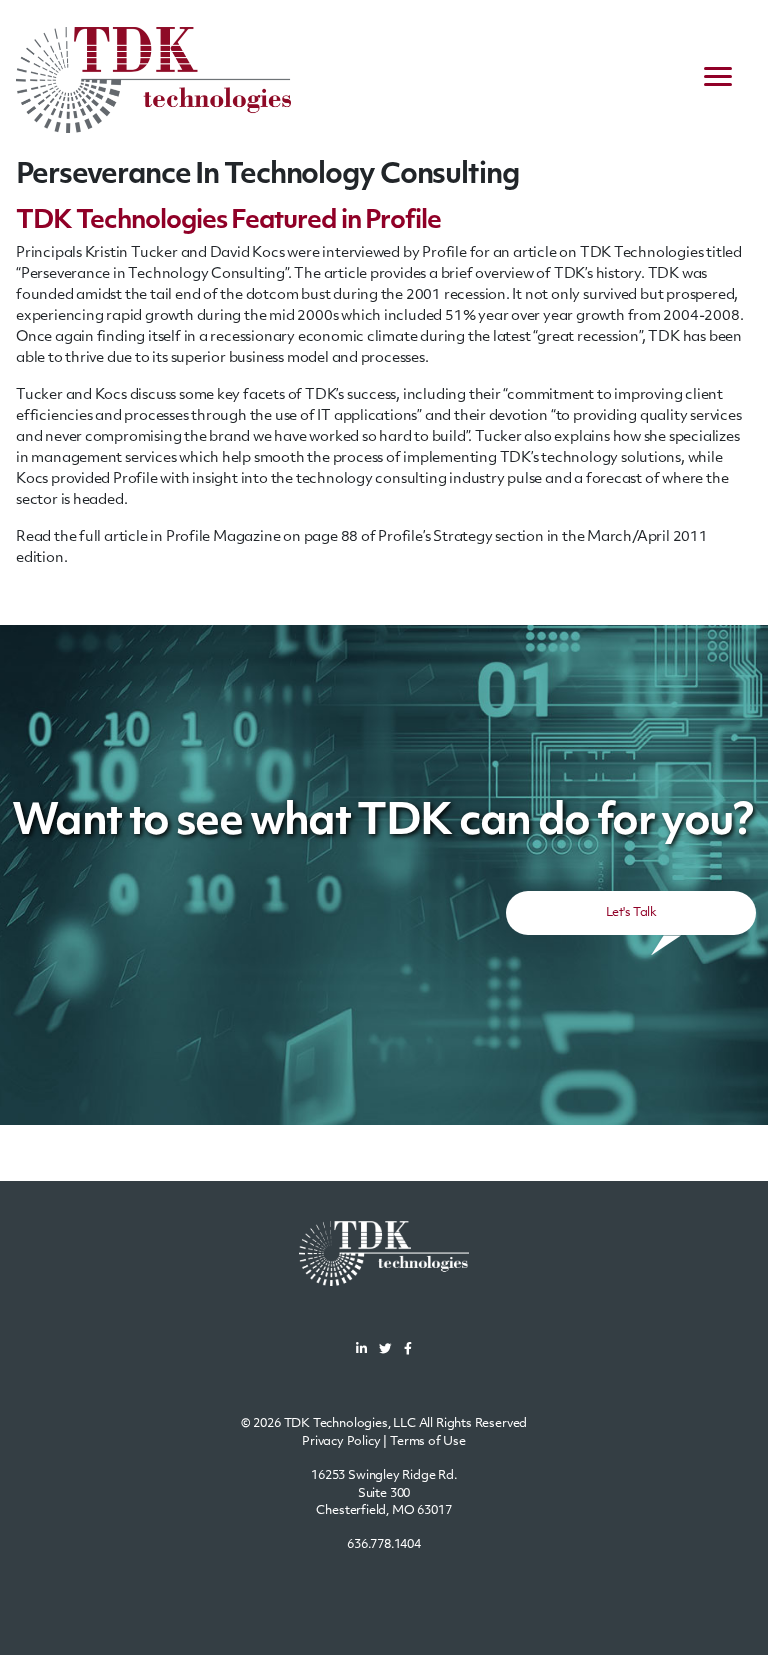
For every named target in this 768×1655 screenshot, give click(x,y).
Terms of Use (428, 1442)
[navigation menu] (718, 80)
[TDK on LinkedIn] (361, 1350)
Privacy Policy (341, 1442)
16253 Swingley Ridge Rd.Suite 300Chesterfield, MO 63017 (384, 1494)
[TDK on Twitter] (385, 1350)
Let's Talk (631, 913)
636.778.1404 (384, 1545)
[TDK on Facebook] (408, 1350)
